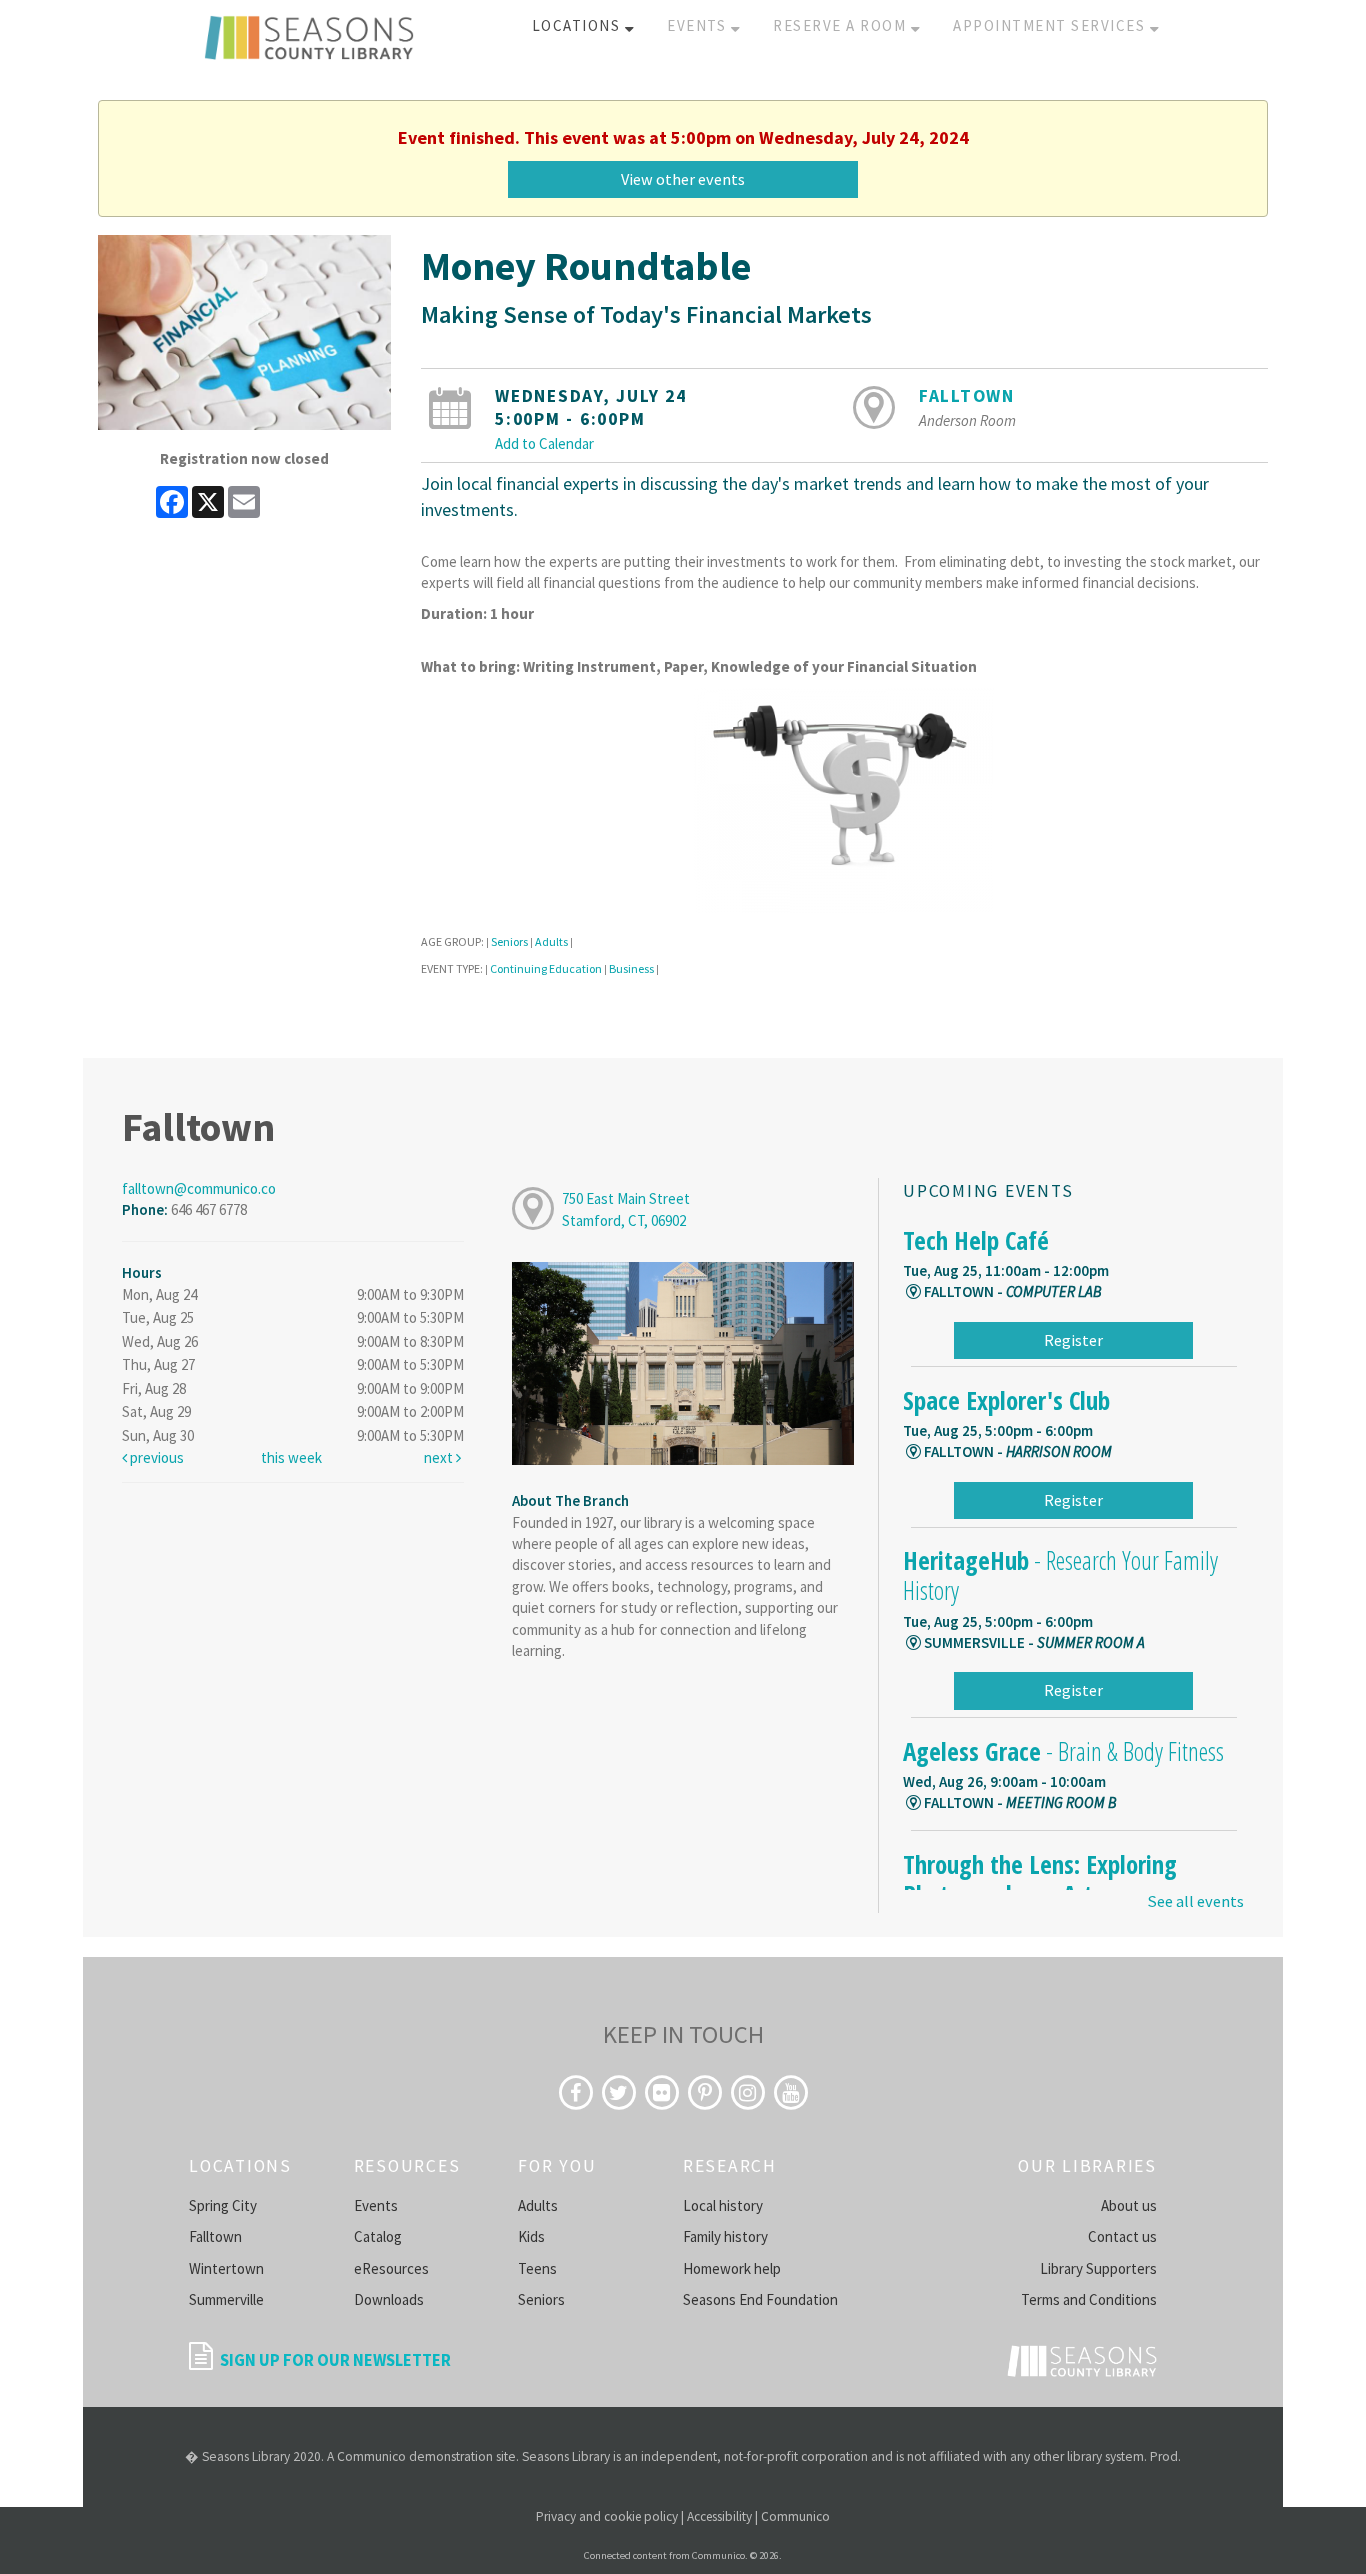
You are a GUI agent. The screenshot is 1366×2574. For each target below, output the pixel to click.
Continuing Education (546, 968)
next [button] (440, 1457)
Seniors (509, 941)
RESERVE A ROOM (842, 25)
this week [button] (291, 1457)
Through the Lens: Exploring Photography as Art (1040, 1879)
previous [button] (155, 1457)
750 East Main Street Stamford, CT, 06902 (626, 1209)
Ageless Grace (1063, 1751)
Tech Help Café (976, 1240)
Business (631, 968)
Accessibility (719, 2516)
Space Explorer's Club (1006, 1400)
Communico (795, 2516)
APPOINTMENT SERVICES (1051, 25)
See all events (1195, 1901)
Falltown (967, 396)
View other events (683, 179)
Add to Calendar (544, 443)
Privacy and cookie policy (607, 2516)
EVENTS (699, 25)
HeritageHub (1060, 1575)
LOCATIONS (578, 25)
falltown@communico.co (199, 1188)
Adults (551, 941)
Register (1073, 1340)
